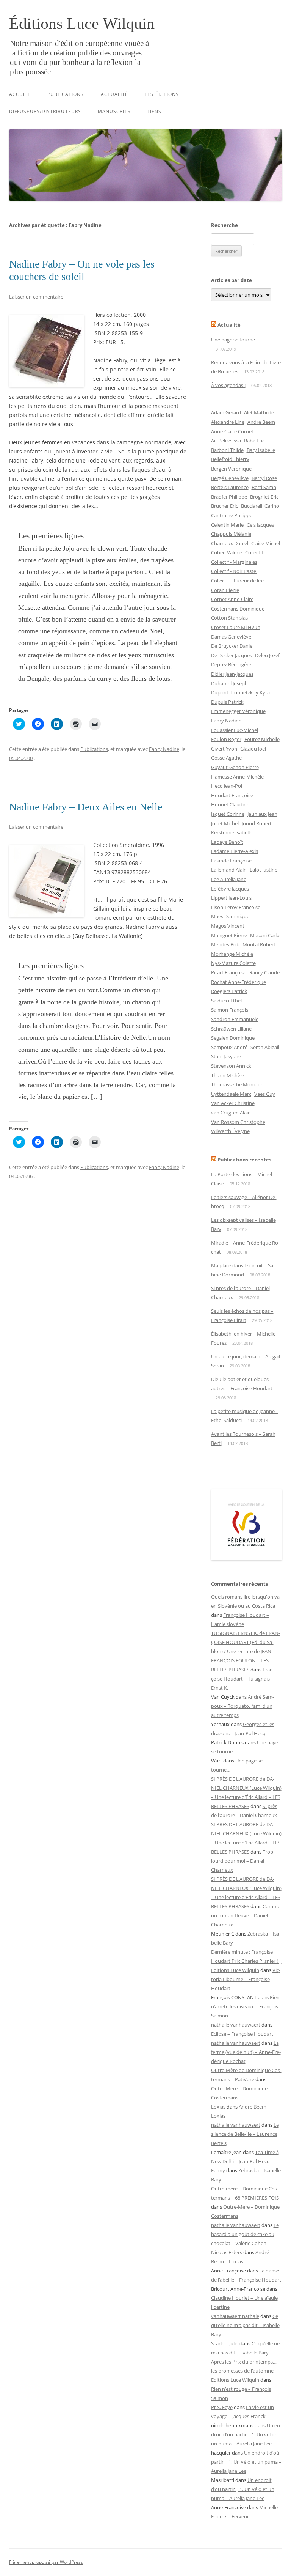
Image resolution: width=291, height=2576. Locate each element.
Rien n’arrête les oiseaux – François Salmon (245, 2006)
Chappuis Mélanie (231, 534)
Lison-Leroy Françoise (236, 907)
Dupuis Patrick (227, 702)
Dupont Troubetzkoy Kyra (240, 692)
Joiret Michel (225, 823)
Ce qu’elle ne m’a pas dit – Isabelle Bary (245, 2325)
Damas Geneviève (231, 637)
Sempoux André (229, 1047)
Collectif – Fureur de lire (237, 581)
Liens (154, 111)
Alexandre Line (228, 422)
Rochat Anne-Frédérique (239, 982)
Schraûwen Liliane (231, 1029)
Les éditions (162, 94)
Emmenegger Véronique (238, 711)
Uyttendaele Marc (231, 1094)
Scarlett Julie (225, 2343)
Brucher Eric (225, 506)
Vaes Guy (265, 1094)
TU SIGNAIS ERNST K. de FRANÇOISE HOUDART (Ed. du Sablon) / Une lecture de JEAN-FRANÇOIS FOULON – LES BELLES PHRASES (246, 1651)
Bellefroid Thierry (230, 459)
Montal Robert (259, 944)
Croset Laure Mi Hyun (236, 627)
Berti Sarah (264, 487)
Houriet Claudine (230, 804)
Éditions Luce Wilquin (82, 24)
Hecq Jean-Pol (227, 786)
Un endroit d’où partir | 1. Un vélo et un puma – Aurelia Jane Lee (246, 2434)
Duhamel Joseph (229, 683)
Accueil (20, 94)
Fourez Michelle (262, 739)
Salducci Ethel (226, 1001)
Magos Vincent (228, 926)
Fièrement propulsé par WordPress (46, 2562)
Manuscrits (114, 111)
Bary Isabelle (261, 450)
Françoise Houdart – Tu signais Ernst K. (243, 1679)
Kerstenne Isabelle (232, 832)
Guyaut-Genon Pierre (235, 767)
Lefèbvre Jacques (230, 889)
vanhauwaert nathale (235, 2316)
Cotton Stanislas (229, 618)
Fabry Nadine (164, 749)
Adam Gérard (226, 412)
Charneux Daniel (230, 543)
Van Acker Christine (233, 1103)
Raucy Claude (264, 972)
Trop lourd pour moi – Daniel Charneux (242, 1861)
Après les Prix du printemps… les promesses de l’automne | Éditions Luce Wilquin (244, 2371)
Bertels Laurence (230, 487)
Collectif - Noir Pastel (234, 571)
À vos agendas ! (228, 385)
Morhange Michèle (232, 954)
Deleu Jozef (267, 655)
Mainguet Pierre (229, 935)
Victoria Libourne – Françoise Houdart (246, 1979)
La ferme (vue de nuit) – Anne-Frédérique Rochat (246, 2052)
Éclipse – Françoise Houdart (242, 2034)
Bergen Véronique (231, 469)
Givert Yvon (224, 749)
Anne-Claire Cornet (232, 431)
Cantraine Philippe (232, 515)
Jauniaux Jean (262, 814)
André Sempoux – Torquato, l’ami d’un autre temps (242, 1706)
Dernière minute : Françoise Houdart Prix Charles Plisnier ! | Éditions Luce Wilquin (246, 1961)
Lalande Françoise (231, 861)
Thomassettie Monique (237, 1084)
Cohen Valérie (227, 552)
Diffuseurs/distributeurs (45, 111)
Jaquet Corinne (228, 814)
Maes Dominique (230, 916)
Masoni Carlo (265, 935)
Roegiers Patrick (229, 991)
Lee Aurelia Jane (229, 879)
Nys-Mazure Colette (233, 963)
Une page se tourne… (235, 340)
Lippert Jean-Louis (231, 898)
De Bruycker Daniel (232, 646)
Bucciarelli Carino (260, 506)
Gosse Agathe (226, 758)
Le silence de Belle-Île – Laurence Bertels (245, 2134)
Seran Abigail (265, 1047)
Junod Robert (257, 823)
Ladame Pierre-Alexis (235, 851)
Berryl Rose (264, 478)
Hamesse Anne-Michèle (237, 777)
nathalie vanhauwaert (236, 2025)
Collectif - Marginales (234, 562)
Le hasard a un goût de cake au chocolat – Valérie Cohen (245, 2234)
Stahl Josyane (226, 1056)
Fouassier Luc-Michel (235, 730)
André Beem (261, 422)
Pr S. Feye (222, 2407)
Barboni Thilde (227, 450)
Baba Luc (254, 441)
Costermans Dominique (238, 609)
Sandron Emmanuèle (235, 1019)
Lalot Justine (264, 870)
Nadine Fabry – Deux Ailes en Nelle (86, 807)
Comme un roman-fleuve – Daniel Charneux (246, 1915)
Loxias (218, 2107)
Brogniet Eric (264, 497)
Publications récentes (244, 1160)
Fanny (218, 2170)
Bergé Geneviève (230, 478)
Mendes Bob (225, 944)
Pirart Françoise (229, 972)
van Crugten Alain (231, 1113)
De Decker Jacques (232, 655)
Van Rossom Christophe (238, 1122)
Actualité (115, 94)
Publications (66, 94)
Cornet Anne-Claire (232, 599)
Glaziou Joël (253, 749)
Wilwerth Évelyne (230, 1131)
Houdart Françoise (232, 795)
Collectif (254, 552)
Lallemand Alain (229, 870)
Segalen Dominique (233, 1038)
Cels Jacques (260, 525)
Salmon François (230, 1010)
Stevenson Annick (231, 1066)
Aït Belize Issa (226, 441)
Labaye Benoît (227, 842)
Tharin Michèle (228, 1075)
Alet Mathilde (259, 412)
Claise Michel (266, 543)
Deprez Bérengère (231, 664)
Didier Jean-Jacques (232, 674)
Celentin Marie (227, 525)
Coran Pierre (225, 590)
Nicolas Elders (227, 2252)
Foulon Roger (226, 739)
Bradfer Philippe (229, 497)
